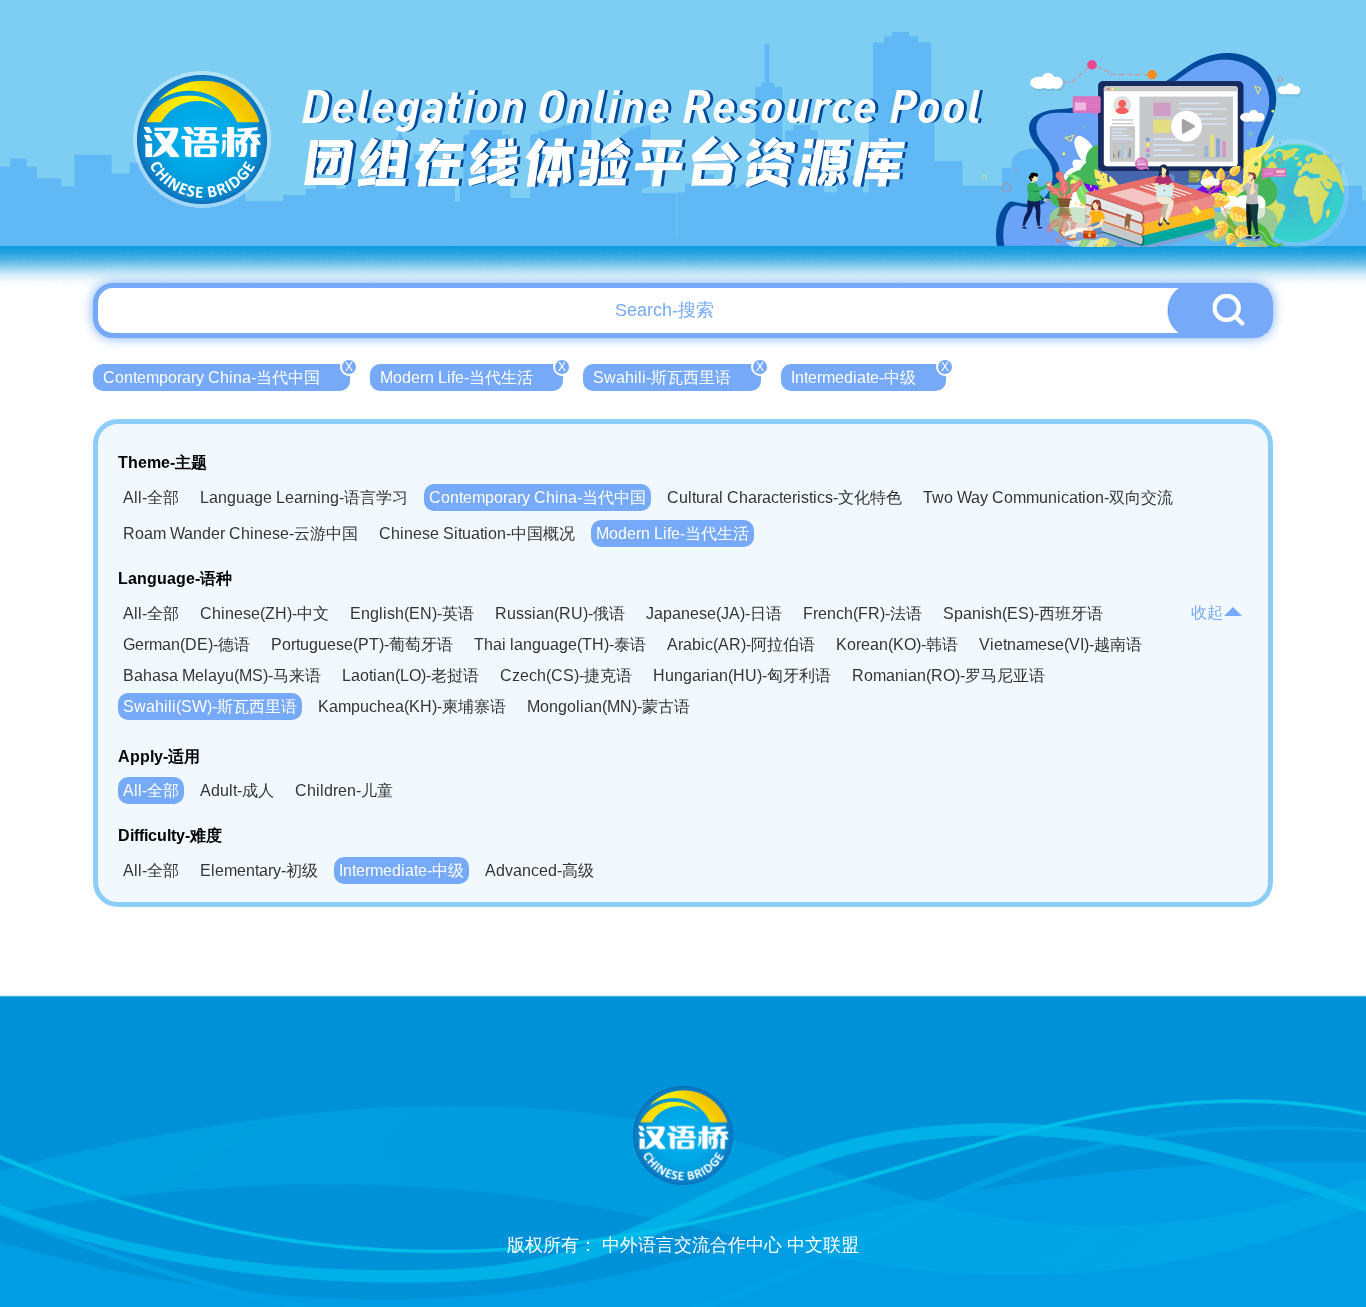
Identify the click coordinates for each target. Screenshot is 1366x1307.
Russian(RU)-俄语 (560, 613)
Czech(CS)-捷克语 (566, 675)
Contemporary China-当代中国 (226, 375)
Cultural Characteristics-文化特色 (784, 497)
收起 (1207, 612)
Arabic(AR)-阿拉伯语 (741, 644)
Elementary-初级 (259, 870)
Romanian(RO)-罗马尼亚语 (948, 675)
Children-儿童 (344, 790)
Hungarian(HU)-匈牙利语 (742, 675)
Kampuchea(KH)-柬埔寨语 (412, 706)
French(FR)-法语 (862, 613)
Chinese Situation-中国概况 (477, 533)
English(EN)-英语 (412, 613)
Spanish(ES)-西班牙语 (1023, 613)
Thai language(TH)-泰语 (560, 644)
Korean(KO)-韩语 (897, 644)
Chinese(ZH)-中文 (264, 613)
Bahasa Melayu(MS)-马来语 (222, 675)
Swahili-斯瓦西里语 (677, 375)
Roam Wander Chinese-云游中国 (240, 533)
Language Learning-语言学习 (304, 497)
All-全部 (151, 497)
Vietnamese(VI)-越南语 (1060, 644)
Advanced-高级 (539, 870)
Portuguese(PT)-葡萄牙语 (362, 644)
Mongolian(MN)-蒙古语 (608, 706)
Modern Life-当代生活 (471, 375)
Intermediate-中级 (868, 375)
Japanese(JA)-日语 (714, 613)
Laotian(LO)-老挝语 (410, 675)
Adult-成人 (237, 790)
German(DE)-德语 (186, 644)
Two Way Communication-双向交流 (1048, 497)
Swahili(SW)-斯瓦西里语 (210, 706)
